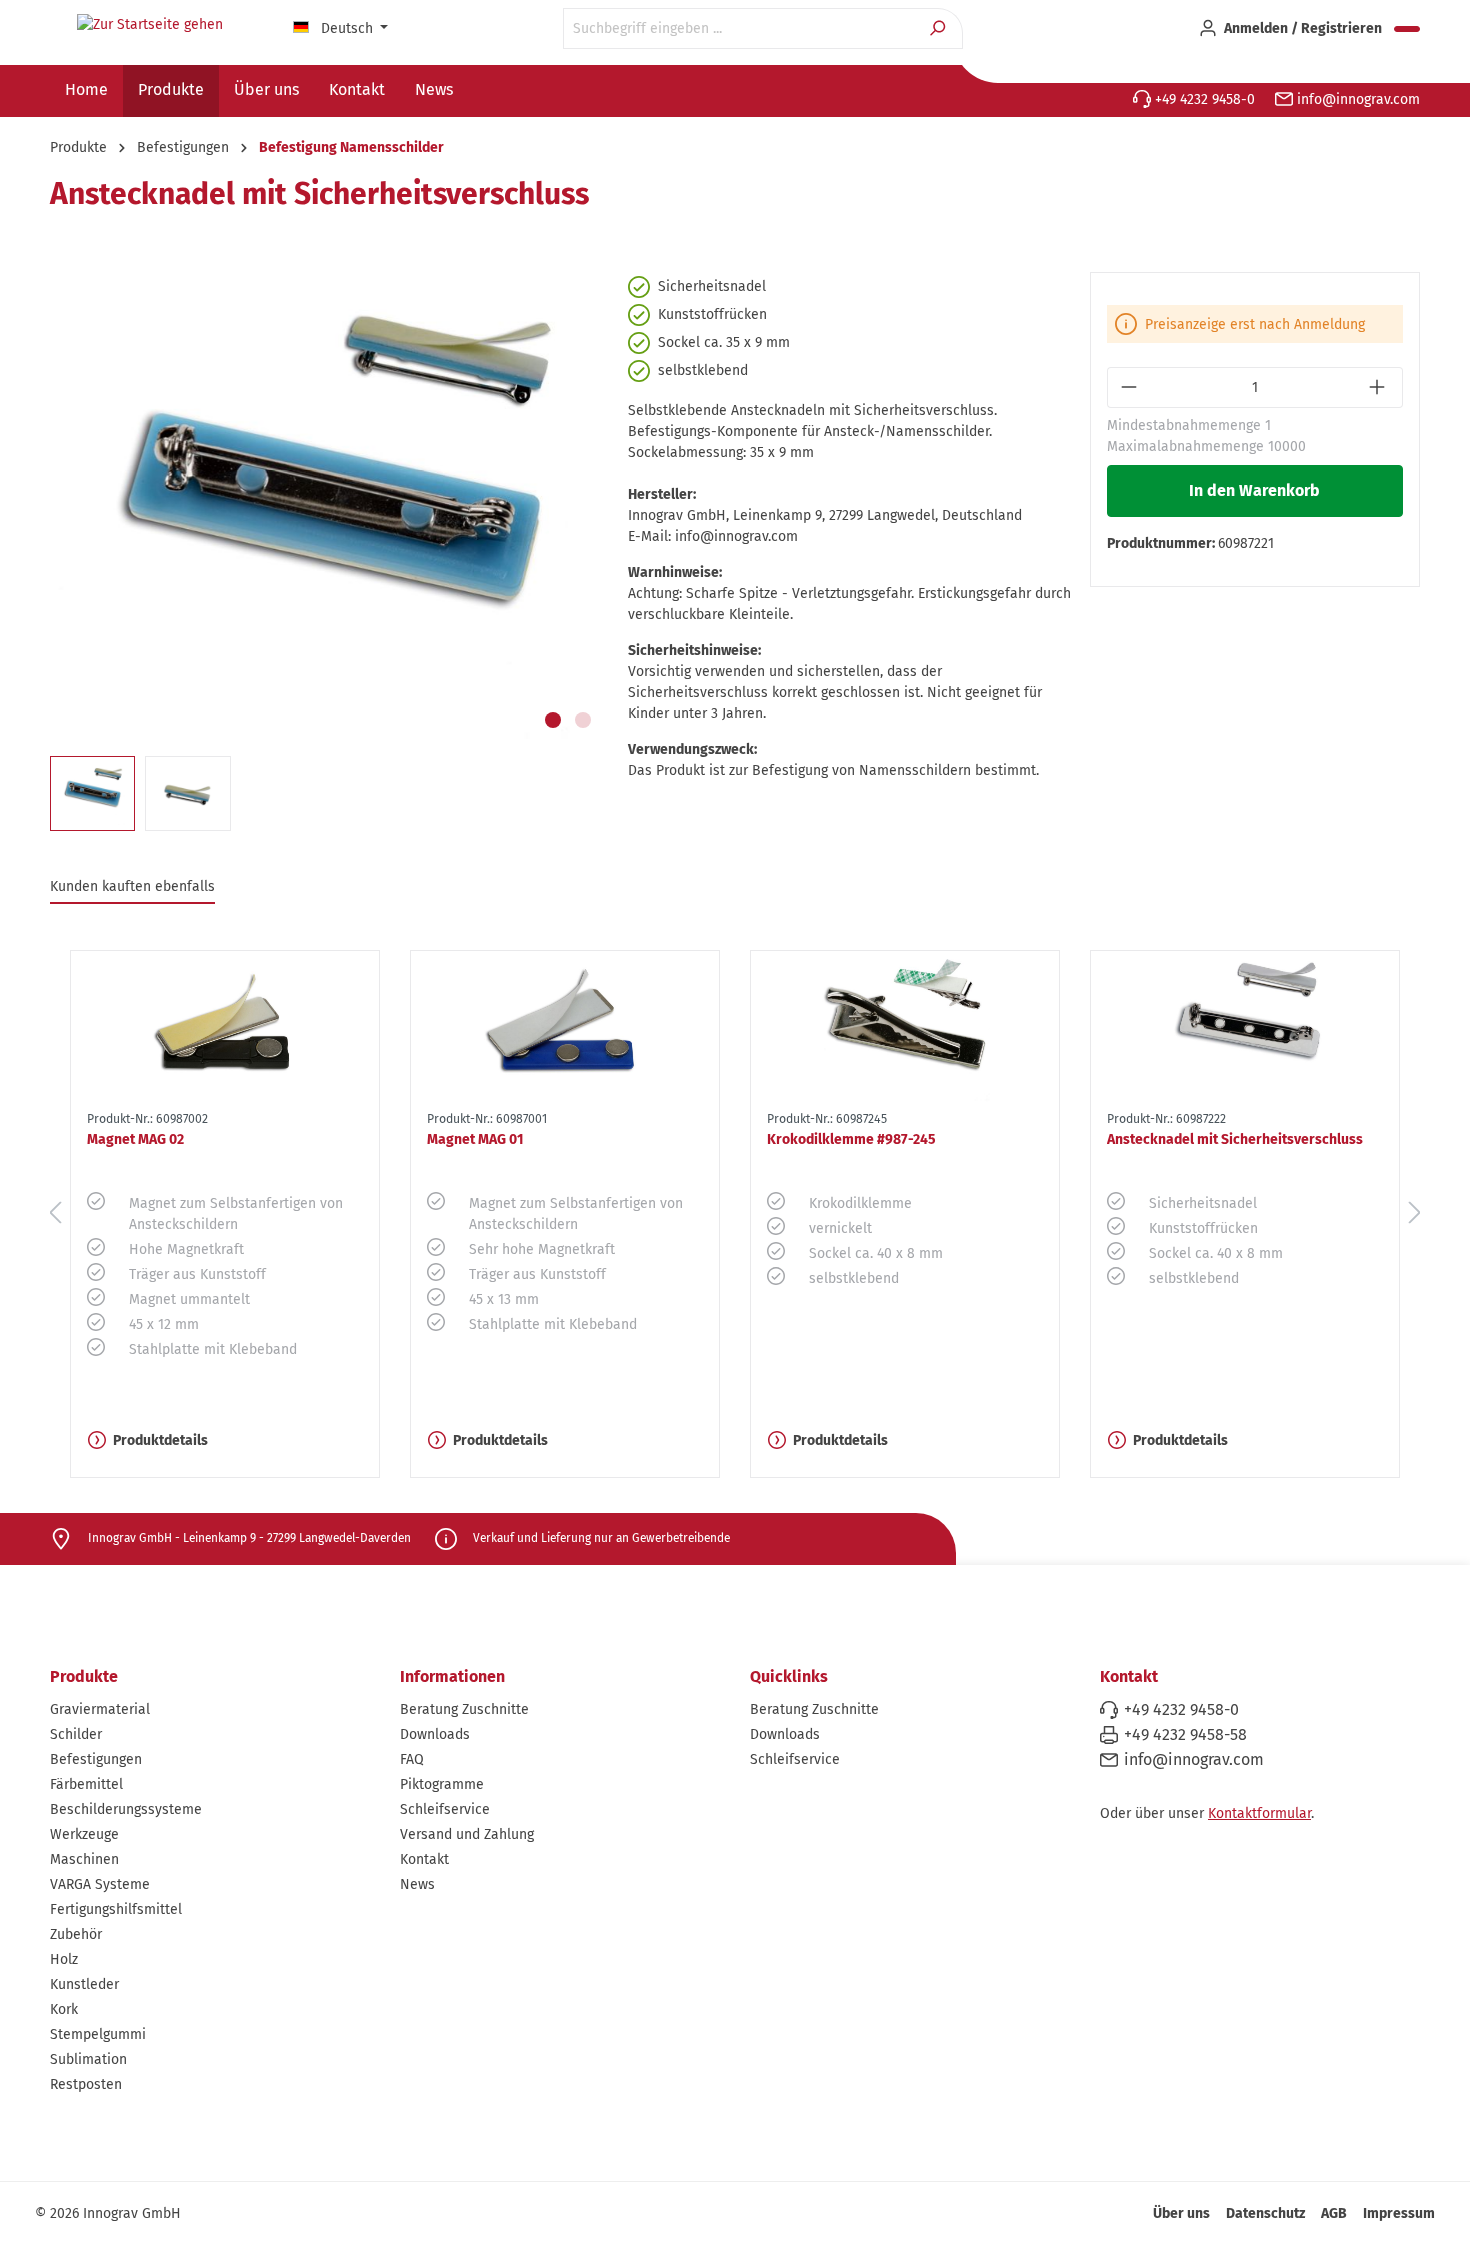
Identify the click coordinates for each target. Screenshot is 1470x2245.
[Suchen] (939, 28)
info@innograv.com (1356, 99)
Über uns (1181, 2213)
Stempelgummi (98, 2034)
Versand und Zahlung (467, 1834)
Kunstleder (84, 1984)
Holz (64, 1959)
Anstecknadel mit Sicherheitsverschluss (1235, 1139)
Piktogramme (442, 1784)
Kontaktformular (1259, 1813)
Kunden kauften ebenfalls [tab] (132, 886)
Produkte (84, 1676)
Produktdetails (160, 1440)
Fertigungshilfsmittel (116, 1909)
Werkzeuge (84, 1834)
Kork (64, 2009)
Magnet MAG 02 (135, 1139)
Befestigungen (96, 1759)
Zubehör (76, 1934)
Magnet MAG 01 (475, 1139)
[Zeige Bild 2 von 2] (583, 720)
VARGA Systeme (100, 1884)
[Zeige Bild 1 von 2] (553, 720)
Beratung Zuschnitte (464, 1709)
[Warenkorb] (1407, 29)
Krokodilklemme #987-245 (851, 1139)
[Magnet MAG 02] (225, 1027)
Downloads (435, 1734)
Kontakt (424, 1859)
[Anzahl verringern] (1130, 387)
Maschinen (84, 1859)
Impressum (1399, 2213)
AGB (1334, 2213)
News (417, 1884)
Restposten (86, 2084)
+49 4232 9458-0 (1203, 99)
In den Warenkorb (1254, 490)
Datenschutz (1265, 2213)
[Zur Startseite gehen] (150, 25)
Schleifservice (445, 1809)
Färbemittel (86, 1784)
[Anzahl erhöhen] (1379, 387)
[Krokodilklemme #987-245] (905, 1027)
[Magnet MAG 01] (565, 1027)
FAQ (412, 1759)
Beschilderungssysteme (126, 1809)
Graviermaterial (100, 1709)
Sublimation (88, 2059)
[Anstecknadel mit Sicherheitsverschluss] (1245, 1027)
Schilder (76, 1734)
